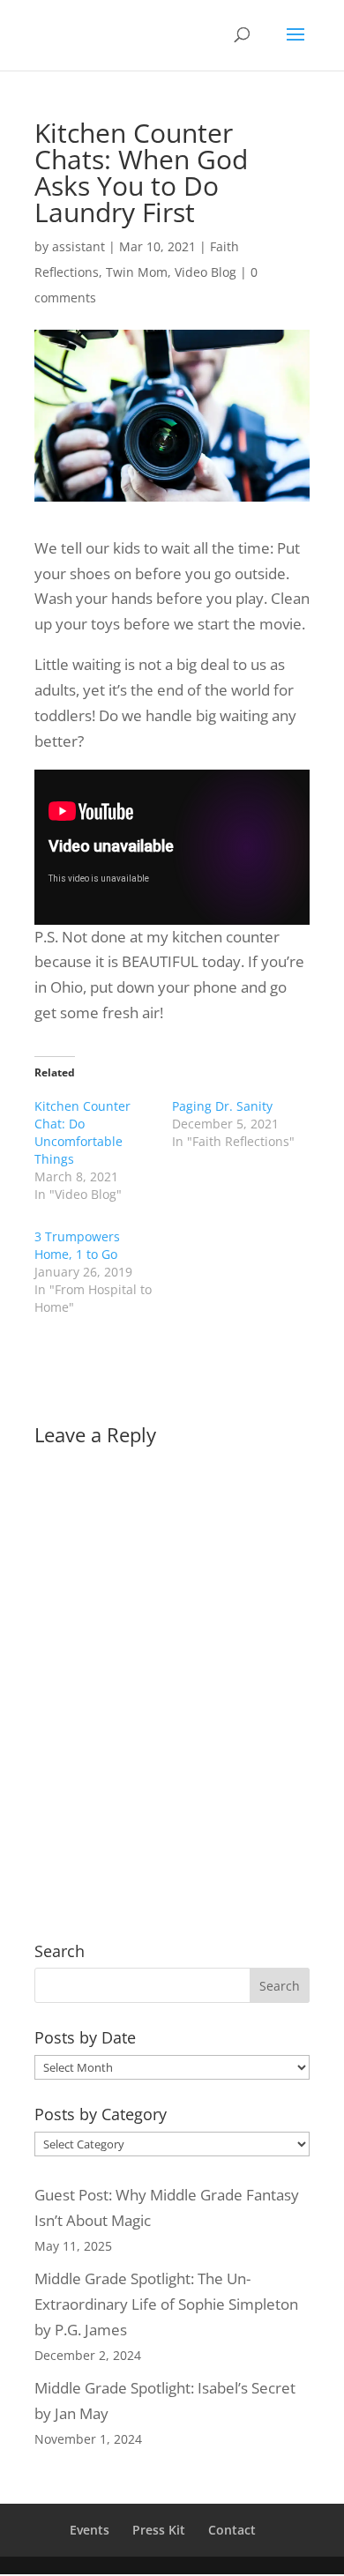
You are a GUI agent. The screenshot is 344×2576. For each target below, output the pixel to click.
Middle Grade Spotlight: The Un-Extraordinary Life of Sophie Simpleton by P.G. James (166, 2304)
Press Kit (159, 2530)
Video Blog (206, 272)
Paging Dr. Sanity (222, 1106)
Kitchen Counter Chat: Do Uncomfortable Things (82, 1132)
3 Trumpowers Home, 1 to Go (77, 1245)
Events (90, 2530)
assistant (79, 246)
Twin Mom (137, 272)
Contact (232, 2530)
